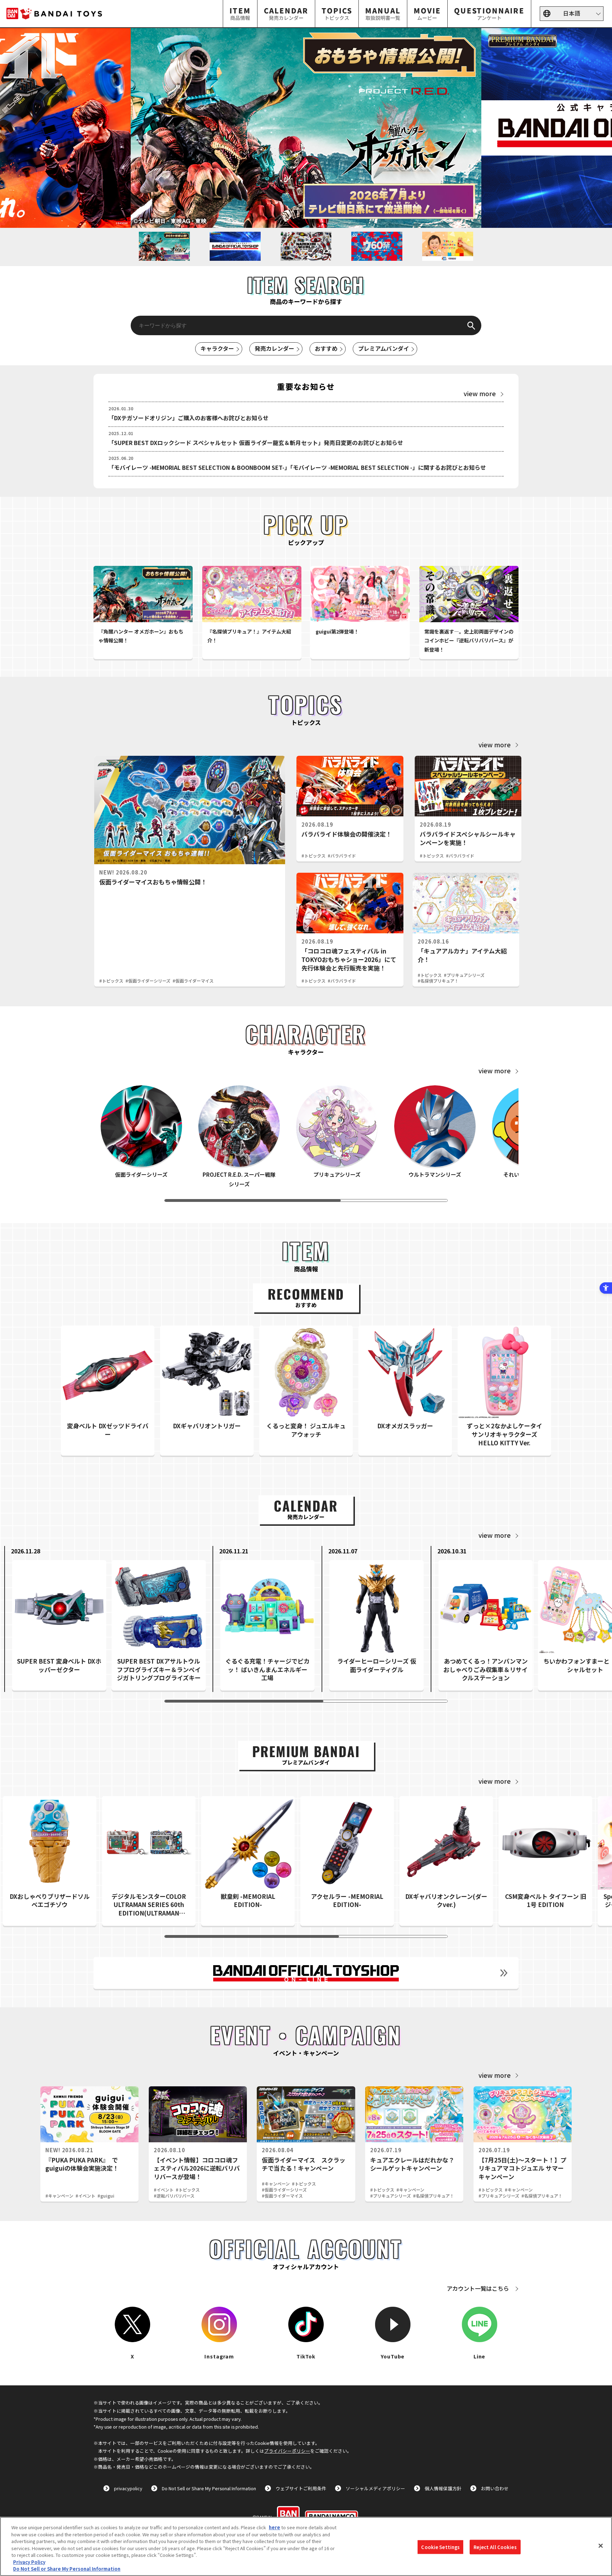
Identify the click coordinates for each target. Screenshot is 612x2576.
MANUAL (383, 13)
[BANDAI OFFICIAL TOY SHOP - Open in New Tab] (306, 1973)
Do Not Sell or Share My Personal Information (209, 2488)
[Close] (601, 2546)
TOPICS (337, 13)
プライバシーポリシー (287, 2451)
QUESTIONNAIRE (489, 13)
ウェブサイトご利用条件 (301, 2488)
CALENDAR (286, 13)
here (274, 2527)
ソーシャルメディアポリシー (375, 2488)
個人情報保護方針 (443, 2488)
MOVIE (427, 13)
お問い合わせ (495, 2488)
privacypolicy (128, 2488)
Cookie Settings (440, 2547)
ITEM (240, 13)
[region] (306, 2546)
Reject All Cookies (495, 2547)
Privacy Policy (29, 2562)
